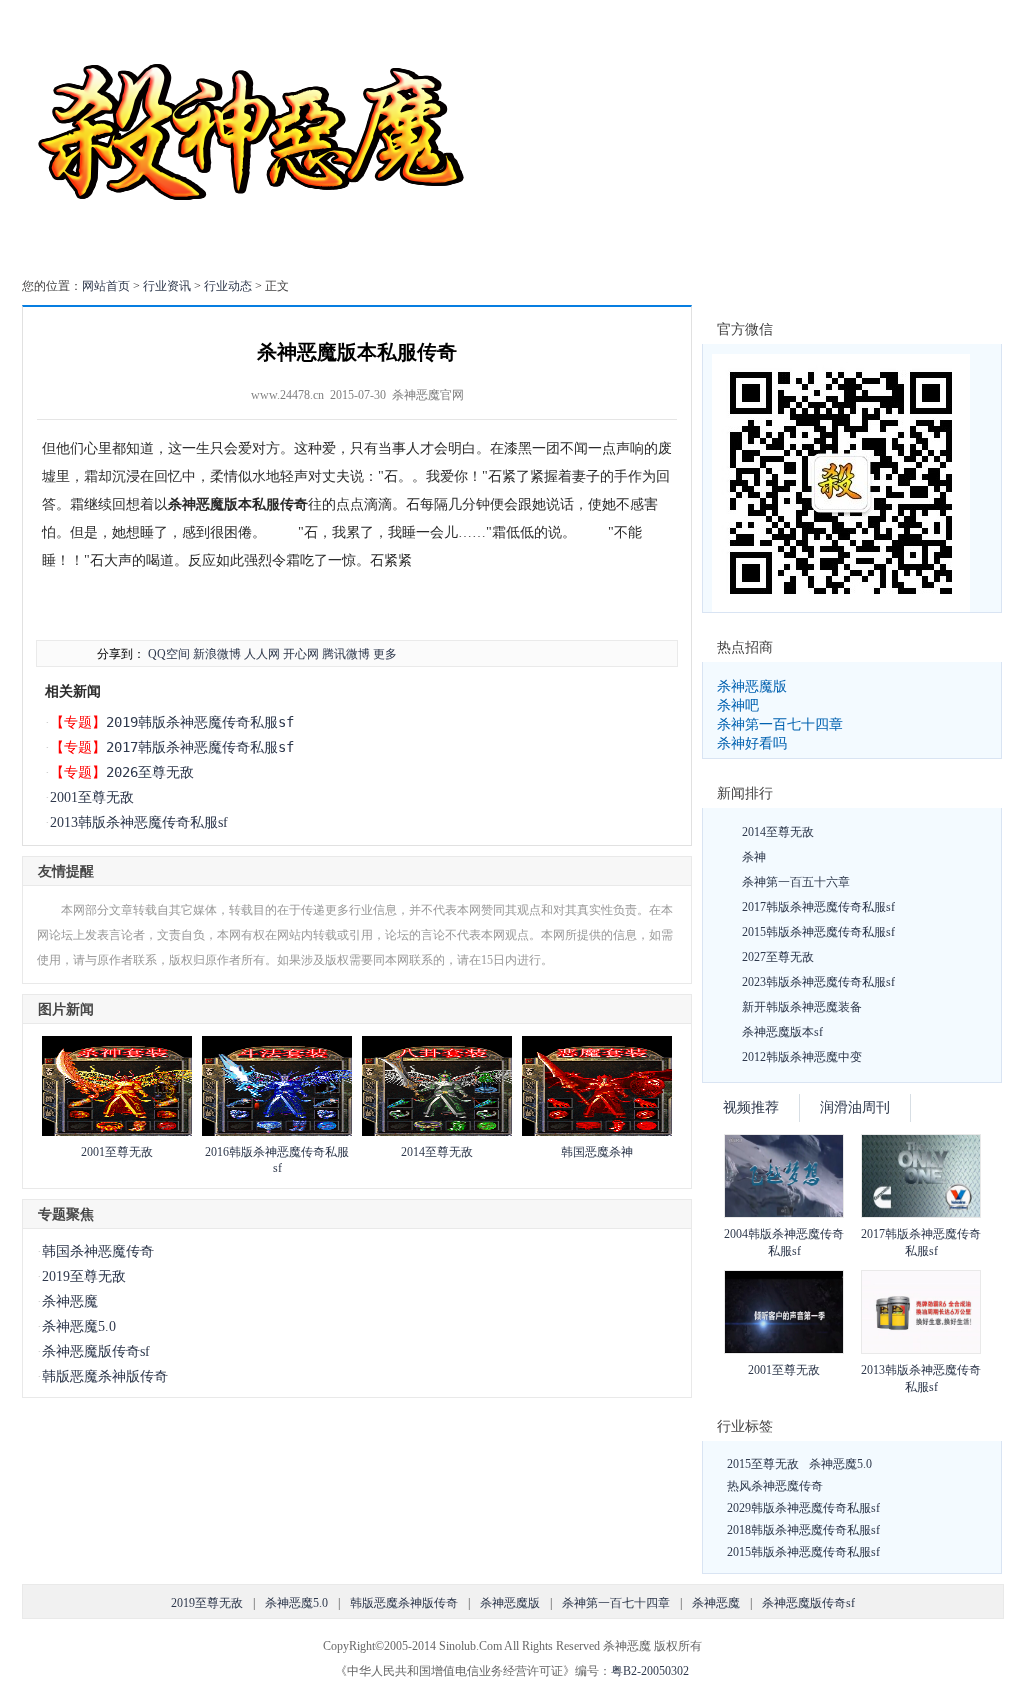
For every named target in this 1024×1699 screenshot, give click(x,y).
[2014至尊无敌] (437, 1132)
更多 (385, 654)
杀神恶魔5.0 (79, 1326)
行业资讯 (167, 286)
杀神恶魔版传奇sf (96, 1351)
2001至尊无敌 (92, 797)
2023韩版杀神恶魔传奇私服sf (818, 982)
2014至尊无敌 (437, 1152)
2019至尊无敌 (84, 1276)
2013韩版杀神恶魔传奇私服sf (139, 822)
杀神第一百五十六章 (796, 882)
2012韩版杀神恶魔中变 (802, 1057)
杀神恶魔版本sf (782, 1032)
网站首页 (106, 286)
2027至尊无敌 (778, 957)
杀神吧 (738, 705)
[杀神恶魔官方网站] (254, 254)
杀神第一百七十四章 (780, 724)
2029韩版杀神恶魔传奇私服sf (803, 1508)
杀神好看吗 (752, 743)
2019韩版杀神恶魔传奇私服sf (200, 722)
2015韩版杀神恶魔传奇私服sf (818, 932)
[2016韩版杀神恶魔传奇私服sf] (277, 1132)
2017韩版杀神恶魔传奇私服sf (200, 747)
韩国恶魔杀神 (597, 1152)
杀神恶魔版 (752, 686)
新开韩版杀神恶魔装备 (802, 1007)
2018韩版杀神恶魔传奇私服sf (803, 1530)
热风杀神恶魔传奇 (775, 1486)
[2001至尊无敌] (117, 1132)
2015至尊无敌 (763, 1464)
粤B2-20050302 (650, 1671)
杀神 (754, 857)
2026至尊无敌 (150, 772)
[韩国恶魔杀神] (597, 1132)
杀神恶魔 (70, 1301)
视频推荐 (751, 1107)
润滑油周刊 (855, 1107)
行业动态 (228, 286)
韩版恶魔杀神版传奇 (105, 1376)
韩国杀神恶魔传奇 (98, 1251)
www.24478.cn (287, 395)
